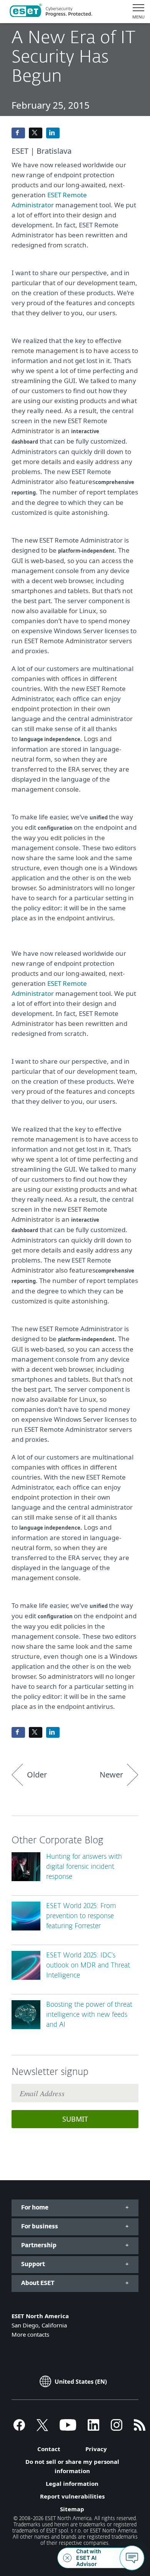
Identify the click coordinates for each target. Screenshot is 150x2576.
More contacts (30, 2334)
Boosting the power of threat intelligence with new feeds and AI (89, 2015)
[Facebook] (19, 2428)
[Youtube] (68, 2428)
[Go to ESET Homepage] (51, 12)
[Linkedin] (93, 2428)
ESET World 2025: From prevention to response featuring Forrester (81, 1916)
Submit (75, 2119)
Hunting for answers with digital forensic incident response (84, 1867)
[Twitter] (42, 2428)
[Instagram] (117, 2428)
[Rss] (140, 2428)
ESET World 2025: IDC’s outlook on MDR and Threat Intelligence (88, 1966)
